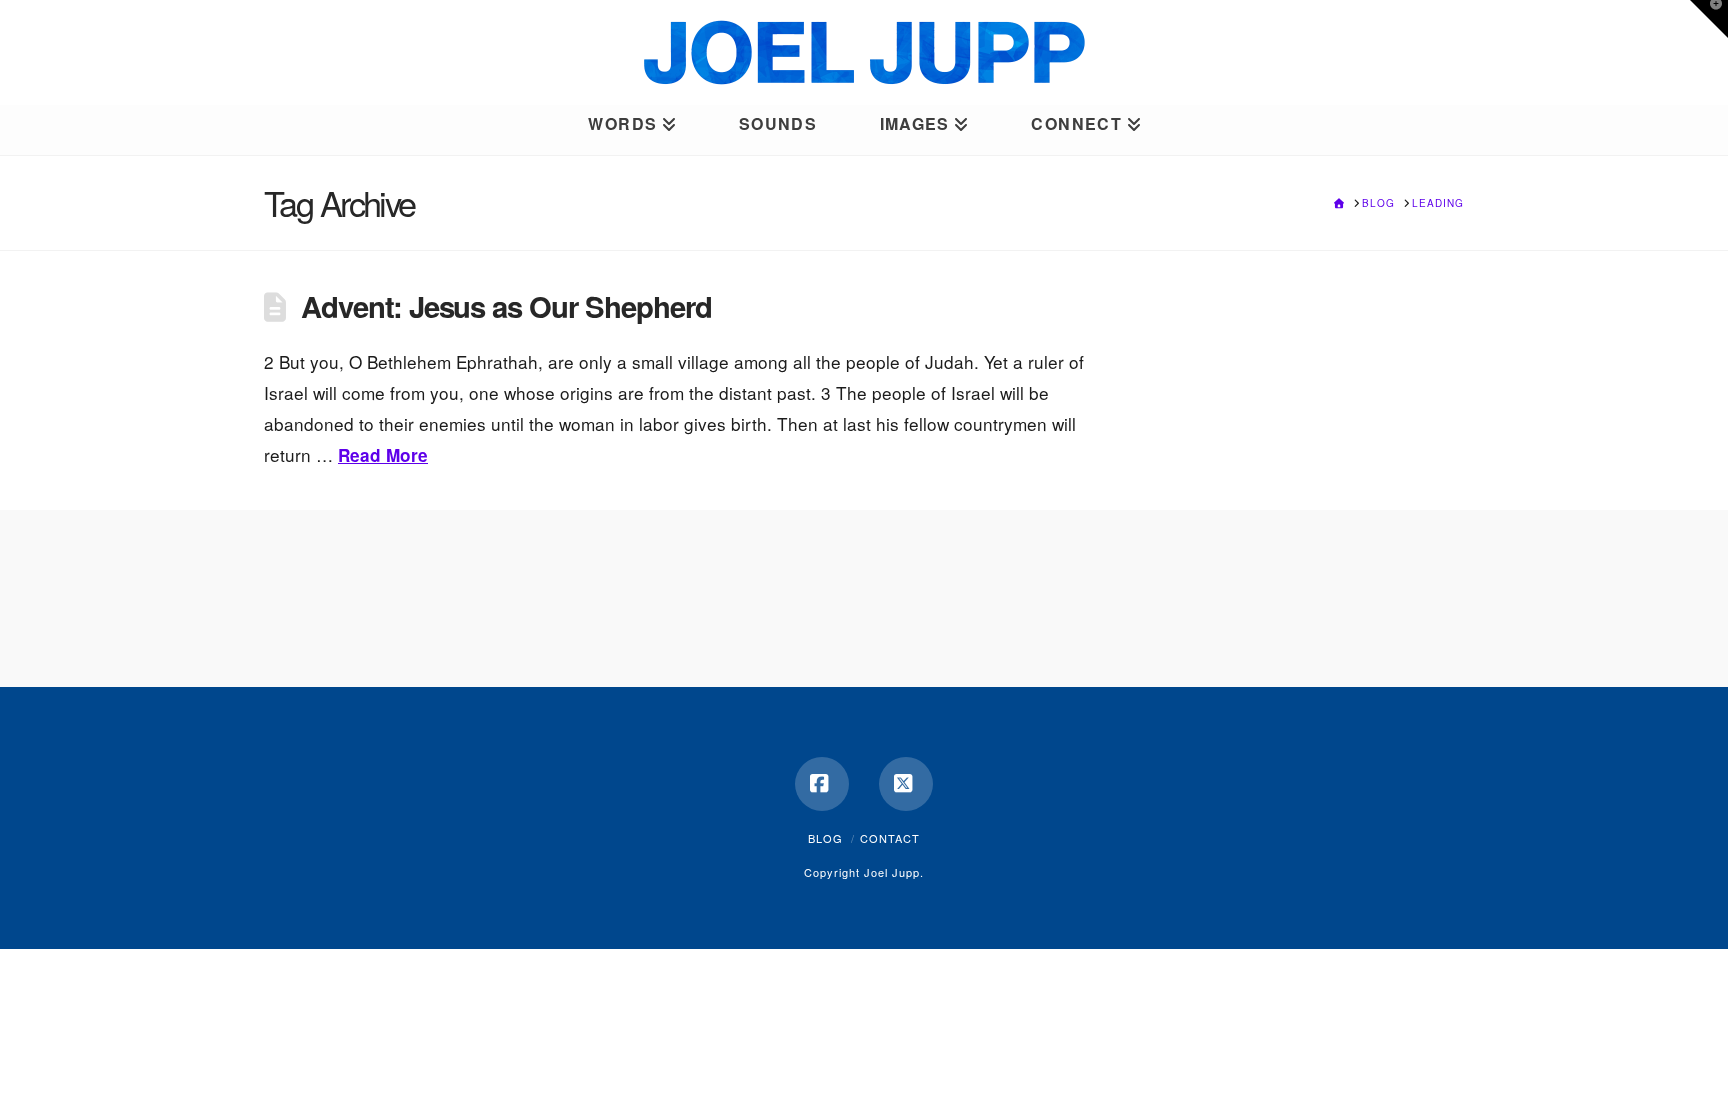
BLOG (825, 838)
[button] (1709, 19)
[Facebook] (822, 784)
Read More (383, 455)
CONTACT (890, 838)
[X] (906, 784)
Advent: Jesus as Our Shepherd (506, 306)
